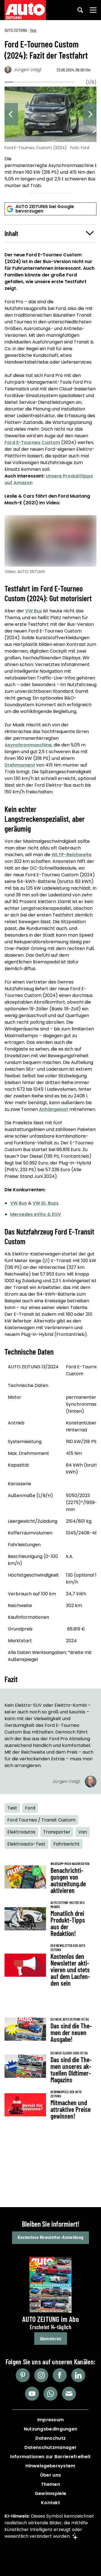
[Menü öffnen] (93, 10)
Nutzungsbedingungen (51, 2429)
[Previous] (11, 114)
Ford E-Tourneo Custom (32, 442)
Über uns (50, 2475)
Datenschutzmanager (50, 2447)
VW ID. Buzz (46, 1203)
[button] (50, 233)
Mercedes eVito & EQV (35, 1214)
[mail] (69, 2394)
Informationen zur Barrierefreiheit (50, 2457)
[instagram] (41, 2375)
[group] (50, 138)
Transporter (57, 1832)
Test (33, 30)
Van (83, 1832)
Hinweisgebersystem (50, 2466)
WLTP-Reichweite (72, 855)
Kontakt (50, 2503)
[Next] (90, 114)
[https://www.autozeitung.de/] (25, 10)
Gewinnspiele (51, 2493)
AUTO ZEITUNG (16, 30)
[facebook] (60, 2375)
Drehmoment (20, 765)
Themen (50, 2484)
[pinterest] (23, 2375)
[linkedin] (78, 2375)
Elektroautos (21, 1832)
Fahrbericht (66, 1844)
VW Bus (34, 611)
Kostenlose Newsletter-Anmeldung (50, 2237)
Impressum (51, 2420)
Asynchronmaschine (28, 745)
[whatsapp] (50, 2394)
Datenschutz (50, 2438)
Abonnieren (51, 2338)
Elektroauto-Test (26, 1844)
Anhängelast (54, 1109)
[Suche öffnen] (80, 10)
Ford (30, 1808)
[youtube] (32, 2394)
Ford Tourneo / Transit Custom (41, 1820)
